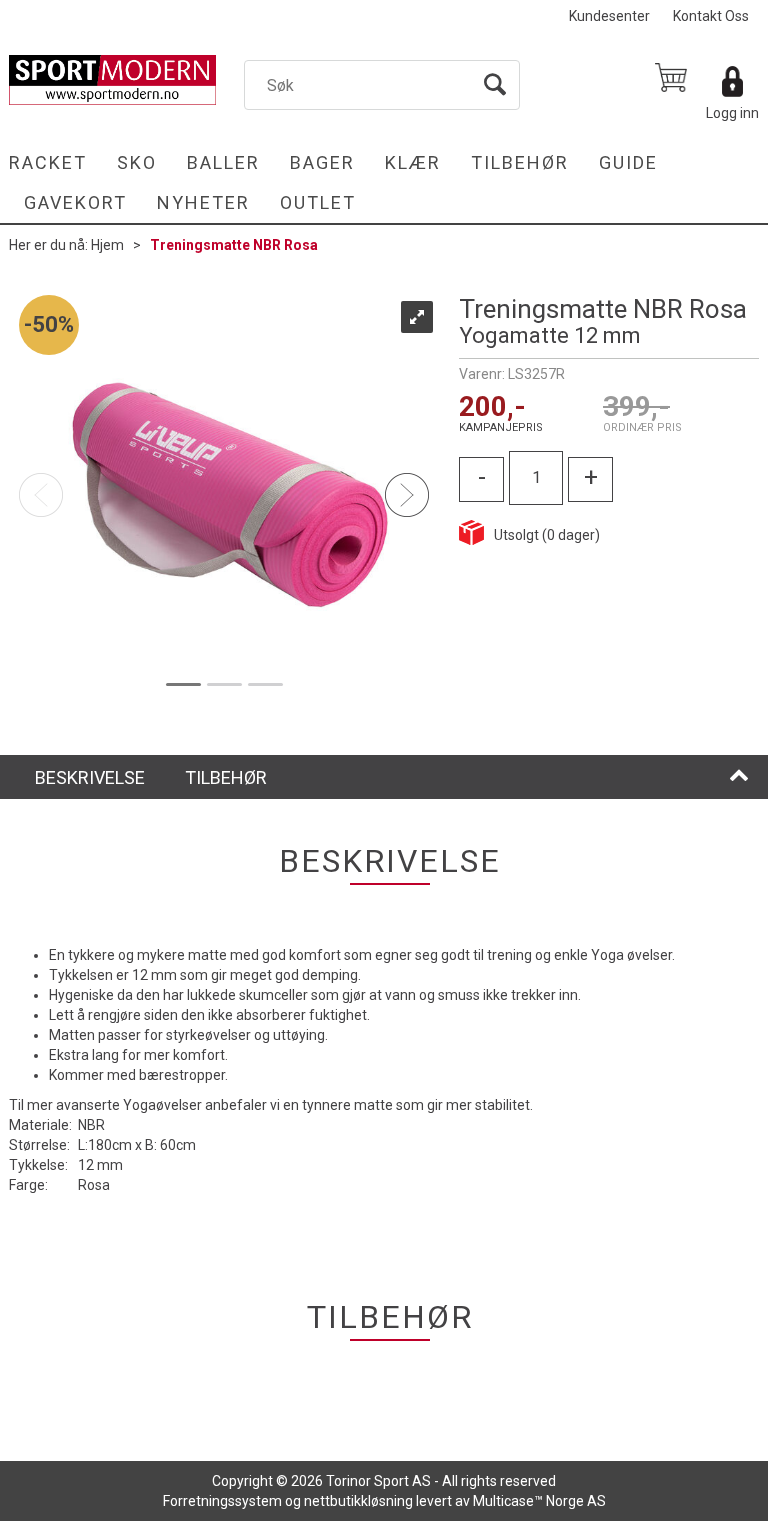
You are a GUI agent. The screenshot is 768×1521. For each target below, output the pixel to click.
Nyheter (203, 202)
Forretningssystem (222, 1501)
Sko (137, 162)
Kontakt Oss (711, 16)
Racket (48, 162)
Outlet (318, 202)
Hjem (107, 245)
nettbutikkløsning (358, 1501)
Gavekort (75, 202)
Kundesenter (609, 16)
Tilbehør (520, 162)
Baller (223, 162)
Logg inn (732, 113)
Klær (413, 162)
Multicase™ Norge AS (539, 1501)
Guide (628, 162)
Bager (322, 162)
